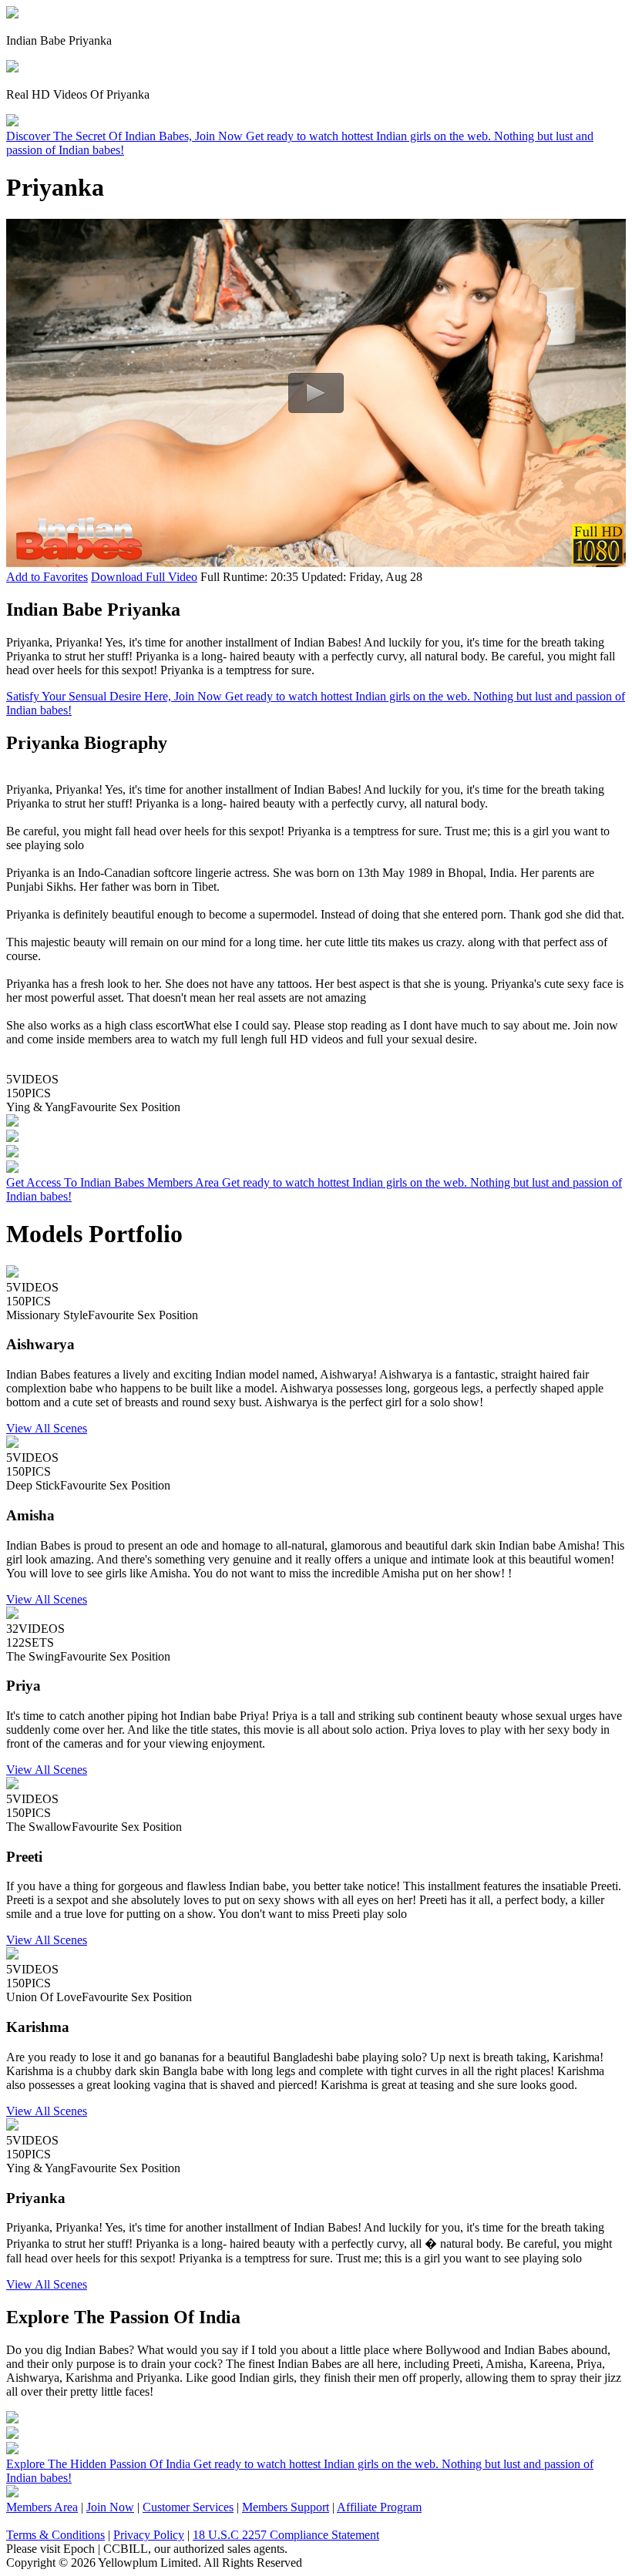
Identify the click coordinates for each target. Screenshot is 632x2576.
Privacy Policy (149, 2535)
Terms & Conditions (55, 2535)
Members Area (42, 2507)
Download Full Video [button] (144, 577)
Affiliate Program (379, 2507)
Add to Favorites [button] (47, 577)
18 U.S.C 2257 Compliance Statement (286, 2535)
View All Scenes (47, 1428)
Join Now (110, 2507)
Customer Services (188, 2507)
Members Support (286, 2507)
